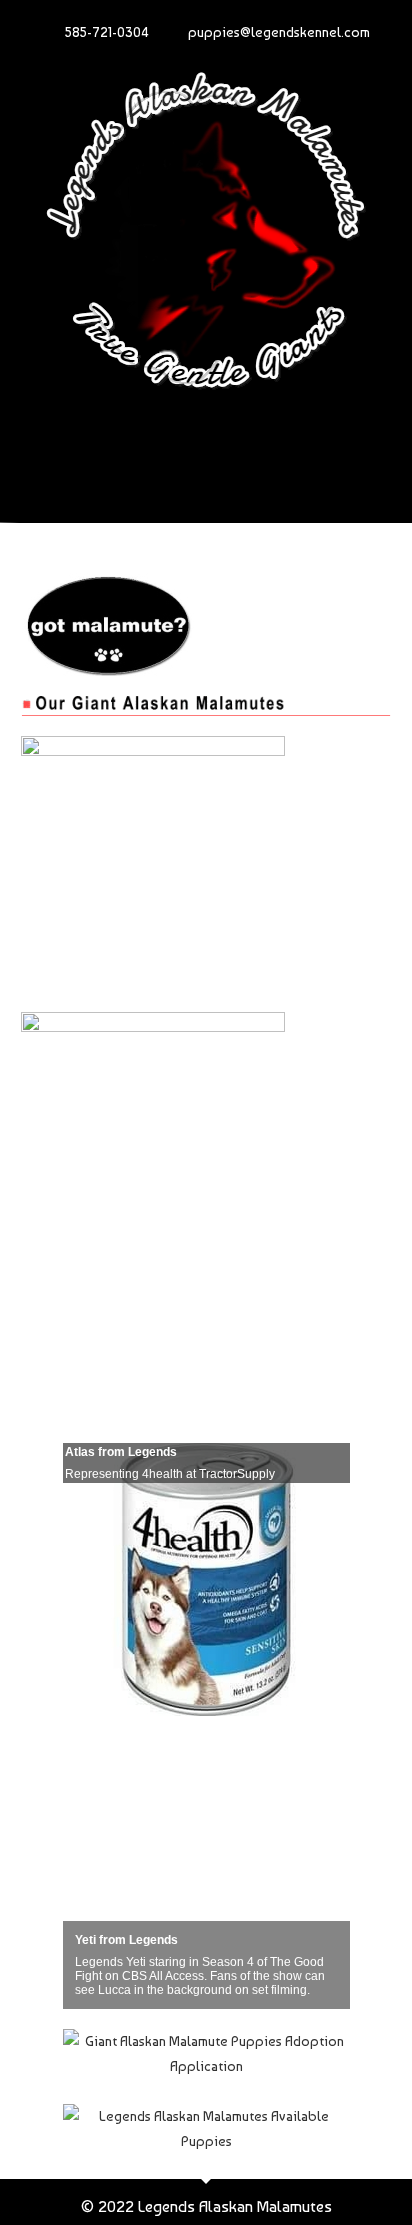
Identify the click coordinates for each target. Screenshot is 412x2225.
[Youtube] (179, 447)
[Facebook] (124, 447)
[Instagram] (289, 447)
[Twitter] (234, 447)
